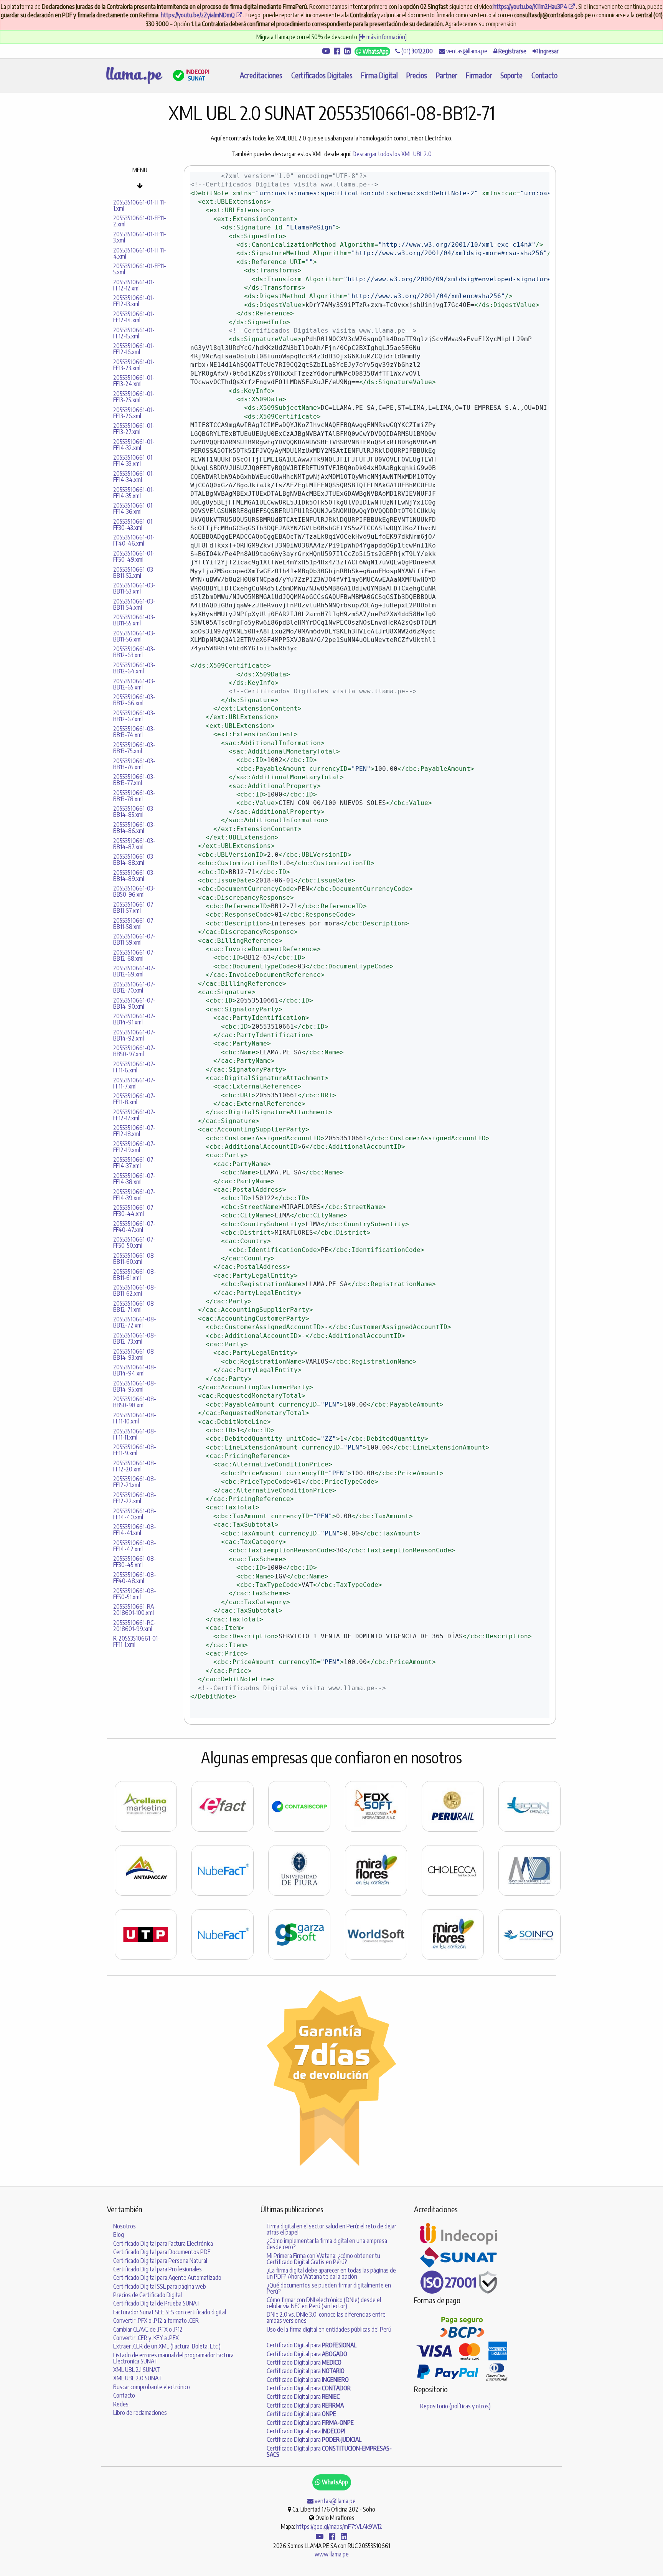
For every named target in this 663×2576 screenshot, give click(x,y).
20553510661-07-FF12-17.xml (134, 1115)
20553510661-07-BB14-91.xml (134, 1019)
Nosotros (125, 2226)
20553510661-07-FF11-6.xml (134, 1067)
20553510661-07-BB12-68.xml (134, 955)
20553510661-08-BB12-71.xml (135, 1306)
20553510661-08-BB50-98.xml (135, 1402)
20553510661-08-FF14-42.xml (135, 1546)
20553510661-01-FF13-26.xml (134, 413)
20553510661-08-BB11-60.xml (135, 1258)
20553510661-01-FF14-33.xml (134, 460)
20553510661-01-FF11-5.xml (140, 269)
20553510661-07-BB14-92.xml (134, 1035)
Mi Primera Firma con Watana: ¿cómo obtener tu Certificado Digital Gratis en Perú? (323, 2259)
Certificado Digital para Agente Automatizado (167, 2278)
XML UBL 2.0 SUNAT (138, 2378)
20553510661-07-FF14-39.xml (134, 1195)
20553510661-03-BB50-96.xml (134, 891)
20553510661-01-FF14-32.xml (134, 445)
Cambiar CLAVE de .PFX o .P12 (148, 2329)
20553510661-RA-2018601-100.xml (135, 1610)
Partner (447, 75)
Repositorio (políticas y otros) (455, 2406)
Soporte (511, 75)
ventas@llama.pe (466, 51)
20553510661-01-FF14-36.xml (134, 508)
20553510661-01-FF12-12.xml (134, 285)
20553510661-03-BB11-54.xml (134, 604)
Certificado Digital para (312, 2345)
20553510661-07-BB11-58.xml (134, 924)
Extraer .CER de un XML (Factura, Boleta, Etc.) (167, 2346)
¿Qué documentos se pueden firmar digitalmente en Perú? (329, 2288)
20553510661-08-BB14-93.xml (135, 1354)
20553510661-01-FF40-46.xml (134, 540)
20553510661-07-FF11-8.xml (134, 1099)
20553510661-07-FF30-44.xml (134, 1210)
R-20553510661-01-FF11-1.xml (137, 1641)
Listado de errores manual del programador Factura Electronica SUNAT (173, 2358)
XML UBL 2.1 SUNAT (137, 2370)
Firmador (479, 75)
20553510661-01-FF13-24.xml (134, 381)
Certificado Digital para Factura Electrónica (163, 2243)
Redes (121, 2404)
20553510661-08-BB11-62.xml (135, 1290)
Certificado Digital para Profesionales (158, 2269)
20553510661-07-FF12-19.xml (134, 1147)
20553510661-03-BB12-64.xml (134, 668)
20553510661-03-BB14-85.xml (134, 811)
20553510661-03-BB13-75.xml (134, 748)
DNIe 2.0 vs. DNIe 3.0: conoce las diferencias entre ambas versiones (326, 2317)
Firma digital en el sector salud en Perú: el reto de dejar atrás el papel (331, 2229)
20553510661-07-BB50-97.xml (134, 1051)
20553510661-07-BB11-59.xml (134, 939)
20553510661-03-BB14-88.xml (134, 859)
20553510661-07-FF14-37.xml (134, 1163)
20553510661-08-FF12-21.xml (135, 1482)
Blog (119, 2235)
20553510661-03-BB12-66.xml (134, 700)
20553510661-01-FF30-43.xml (134, 524)
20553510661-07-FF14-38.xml (134, 1179)
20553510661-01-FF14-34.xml (134, 477)
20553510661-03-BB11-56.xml (134, 636)
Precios (417, 75)
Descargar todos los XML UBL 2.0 (392, 154)
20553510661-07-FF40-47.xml (134, 1227)
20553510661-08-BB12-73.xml (135, 1338)
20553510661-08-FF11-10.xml (135, 1418)
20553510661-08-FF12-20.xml (135, 1466)
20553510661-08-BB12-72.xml (135, 1322)
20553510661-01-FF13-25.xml (134, 397)
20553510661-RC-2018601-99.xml (134, 1626)
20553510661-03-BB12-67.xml (134, 716)
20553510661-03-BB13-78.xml (134, 796)
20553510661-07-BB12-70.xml (134, 987)
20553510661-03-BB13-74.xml (134, 732)
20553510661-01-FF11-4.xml (140, 253)
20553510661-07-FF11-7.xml (134, 1083)
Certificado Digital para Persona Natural (160, 2261)
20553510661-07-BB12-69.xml (134, 971)
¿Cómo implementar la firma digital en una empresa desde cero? (327, 2244)
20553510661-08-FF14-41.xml (135, 1530)
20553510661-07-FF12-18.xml (134, 1131)
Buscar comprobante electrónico (152, 2387)
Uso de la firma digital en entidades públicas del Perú (329, 2329)
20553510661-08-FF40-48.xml (135, 1578)
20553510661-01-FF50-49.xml (134, 556)
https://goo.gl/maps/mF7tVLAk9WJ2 (339, 2527)
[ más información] (383, 37)
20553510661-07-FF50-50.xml (134, 1242)
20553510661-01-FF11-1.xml (140, 205)
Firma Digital (379, 75)
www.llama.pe (332, 2554)
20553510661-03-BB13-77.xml (134, 780)
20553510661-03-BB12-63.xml (134, 652)
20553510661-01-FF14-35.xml (134, 493)
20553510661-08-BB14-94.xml (135, 1370)
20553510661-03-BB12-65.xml (134, 684)
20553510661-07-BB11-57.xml (134, 907)
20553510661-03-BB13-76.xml (134, 764)
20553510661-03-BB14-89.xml (134, 876)
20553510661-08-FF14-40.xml (135, 1514)
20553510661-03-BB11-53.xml (134, 588)
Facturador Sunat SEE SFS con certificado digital (170, 2312)
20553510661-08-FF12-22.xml (135, 1498)
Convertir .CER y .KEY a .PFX (146, 2338)
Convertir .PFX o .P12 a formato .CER (156, 2320)
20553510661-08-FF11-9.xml (135, 1450)
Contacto (544, 75)
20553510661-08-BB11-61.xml (135, 1275)
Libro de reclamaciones (140, 2413)
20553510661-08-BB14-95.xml (135, 1386)
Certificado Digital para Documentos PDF (162, 2252)
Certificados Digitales (322, 75)
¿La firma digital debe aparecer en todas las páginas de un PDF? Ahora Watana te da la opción (331, 2273)
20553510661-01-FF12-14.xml (134, 317)
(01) (416, 51)
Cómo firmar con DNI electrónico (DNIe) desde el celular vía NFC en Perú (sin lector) (324, 2303)
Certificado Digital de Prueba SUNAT (157, 2303)
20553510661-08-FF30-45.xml (135, 1562)
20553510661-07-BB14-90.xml (134, 1003)
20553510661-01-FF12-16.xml (134, 349)
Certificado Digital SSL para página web (160, 2286)
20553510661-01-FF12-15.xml (134, 333)
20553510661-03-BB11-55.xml (134, 620)
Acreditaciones (261, 75)
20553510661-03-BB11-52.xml (134, 572)
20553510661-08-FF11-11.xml (135, 1434)
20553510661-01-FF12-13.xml (134, 301)
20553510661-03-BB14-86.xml (134, 828)
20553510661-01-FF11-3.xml (140, 237)
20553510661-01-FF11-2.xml (140, 221)
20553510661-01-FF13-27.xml (134, 429)
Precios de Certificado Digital (148, 2295)
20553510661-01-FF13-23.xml (134, 365)
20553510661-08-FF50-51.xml (135, 1594)
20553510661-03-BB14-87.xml (134, 844)
